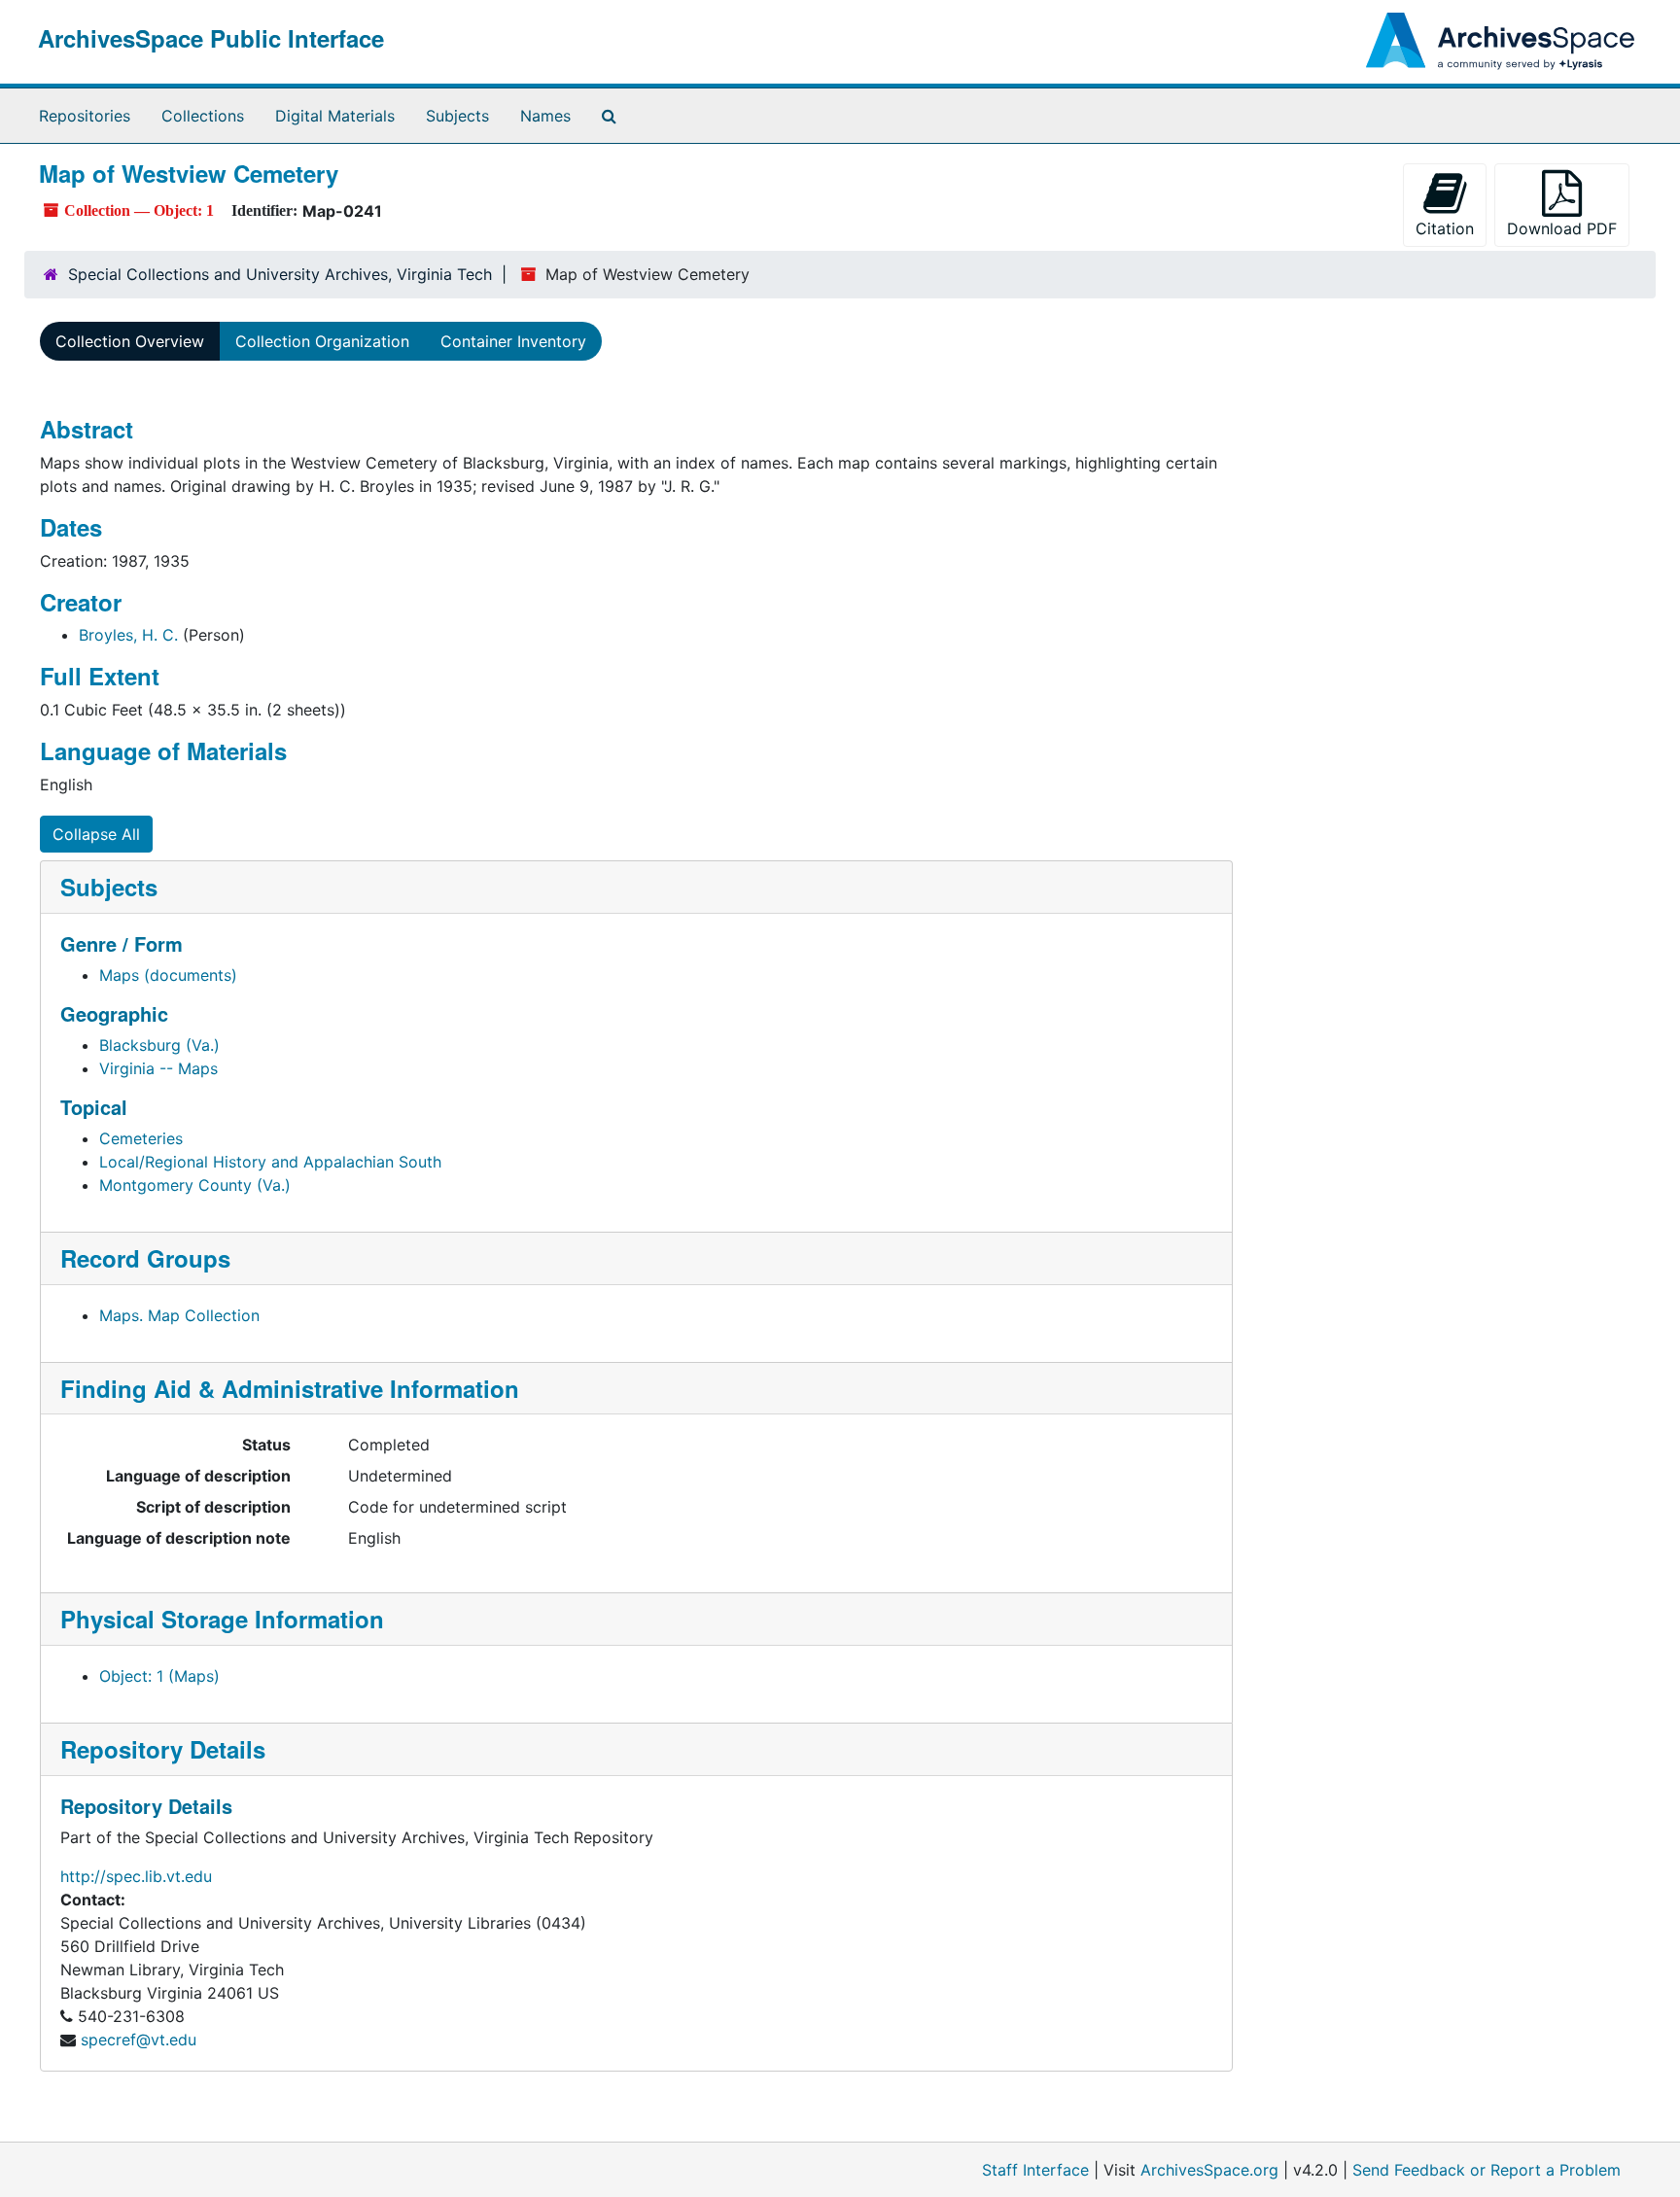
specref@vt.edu (139, 2040)
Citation (1445, 228)
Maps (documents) (168, 975)
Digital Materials (335, 116)
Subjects (457, 116)
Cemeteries (141, 1138)
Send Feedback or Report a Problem (1487, 2170)
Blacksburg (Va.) (159, 1045)
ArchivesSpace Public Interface (211, 38)
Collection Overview (130, 341)
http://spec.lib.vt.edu (136, 1876)
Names (545, 116)
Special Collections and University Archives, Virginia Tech (280, 274)
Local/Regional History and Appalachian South (270, 1162)
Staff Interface (1035, 2170)
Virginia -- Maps (158, 1068)
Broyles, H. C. (128, 635)
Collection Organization (322, 341)
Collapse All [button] (96, 834)
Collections (203, 116)
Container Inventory (513, 341)
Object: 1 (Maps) (159, 1676)
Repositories (85, 116)
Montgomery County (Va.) (195, 1185)
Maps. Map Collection (179, 1315)
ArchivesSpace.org (1209, 2170)
